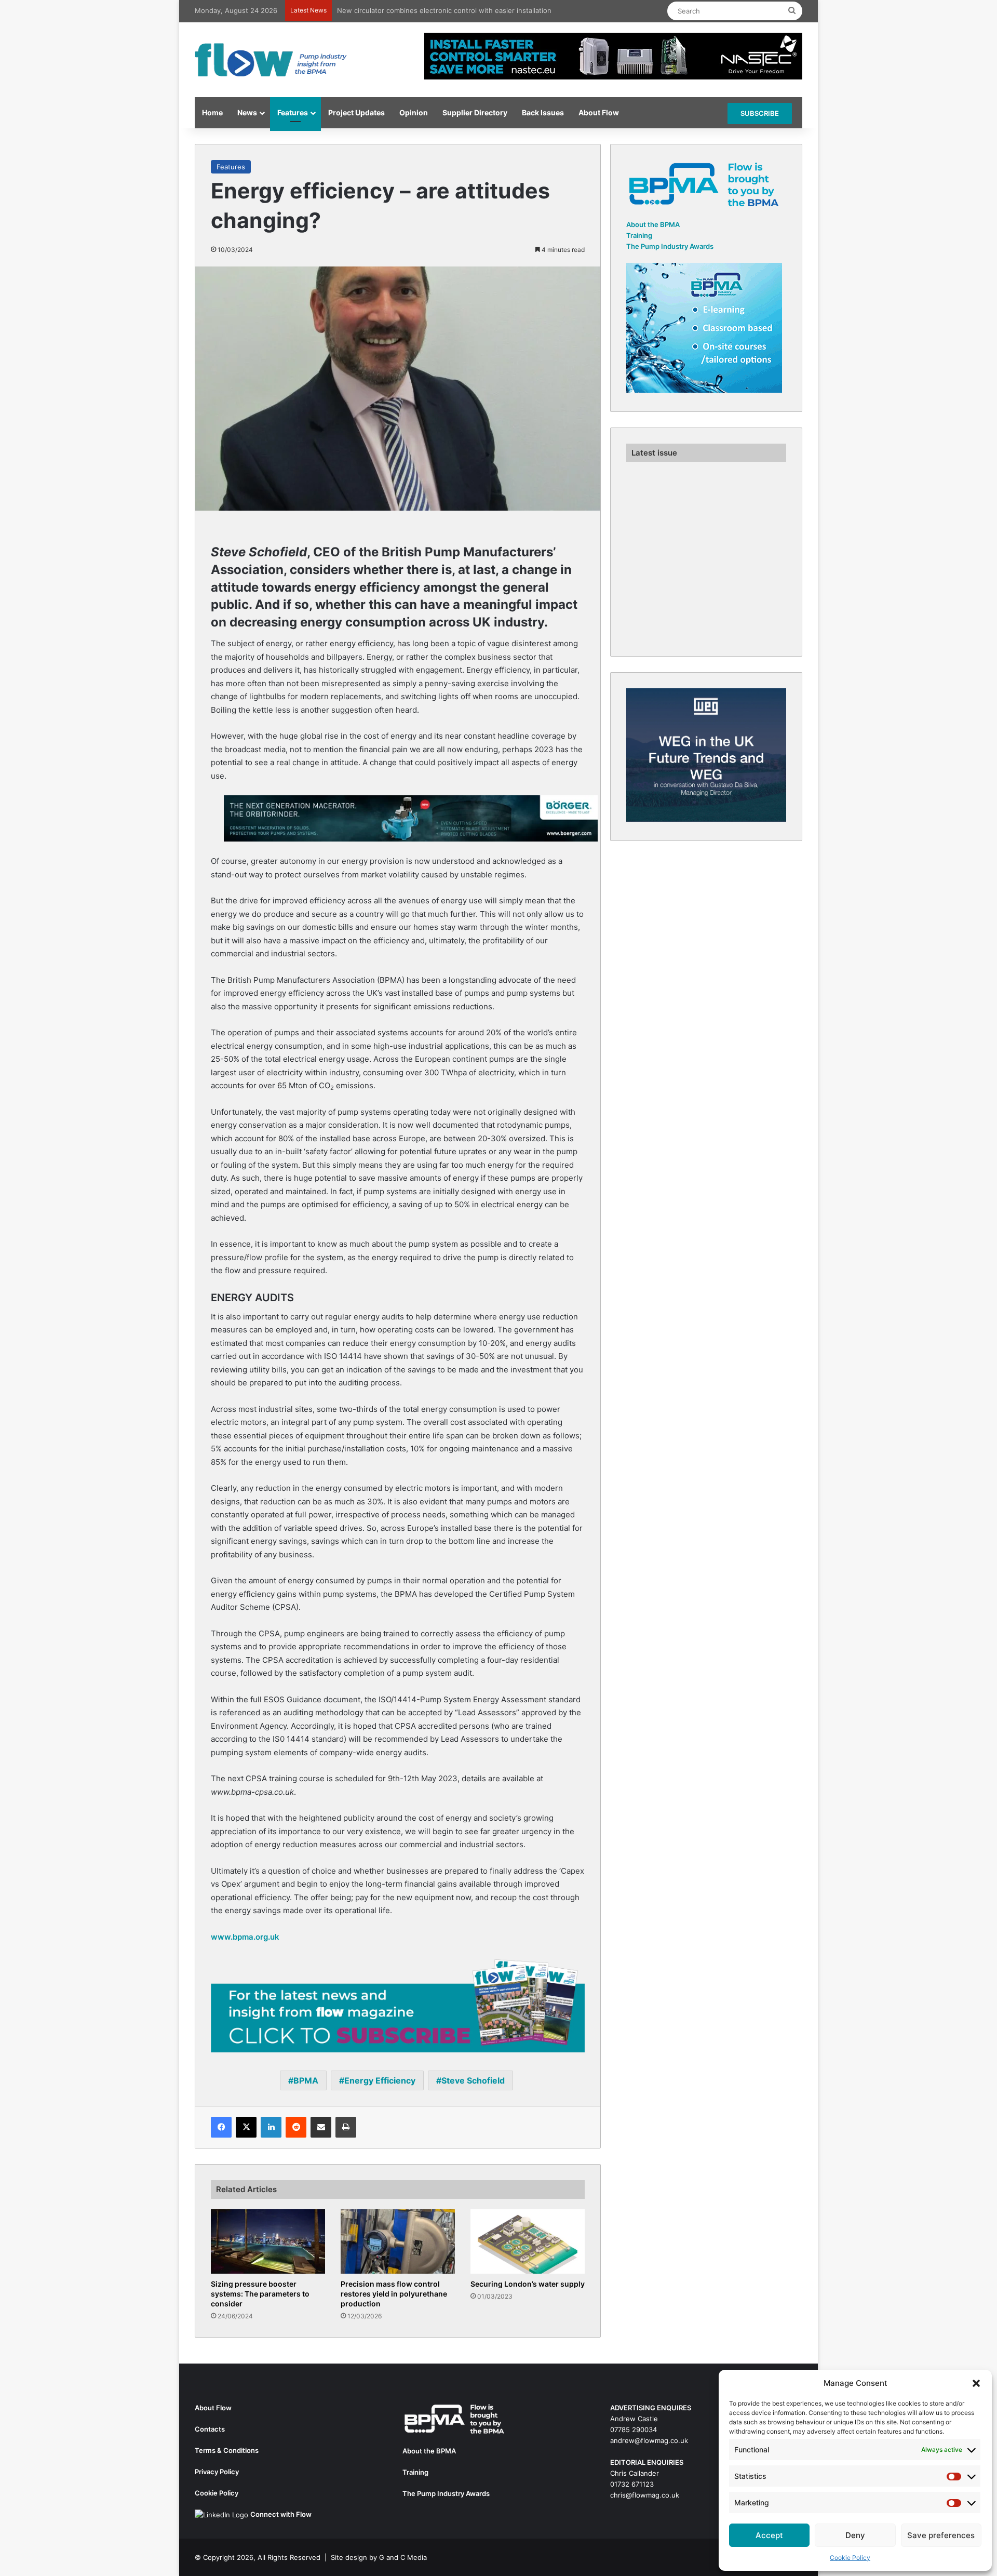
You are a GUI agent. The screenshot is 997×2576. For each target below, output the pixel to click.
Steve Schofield (473, 2081)
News (247, 112)
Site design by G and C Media (379, 2558)
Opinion (414, 112)
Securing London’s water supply (528, 2284)
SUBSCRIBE (760, 113)
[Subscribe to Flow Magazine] (398, 2005)
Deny (855, 2535)
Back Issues (543, 112)
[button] (976, 2383)
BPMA (306, 2081)
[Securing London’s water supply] (528, 2242)
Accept (769, 2535)
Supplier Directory (475, 112)
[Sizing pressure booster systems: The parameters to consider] (268, 2242)
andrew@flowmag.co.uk (649, 2441)
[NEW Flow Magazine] (273, 60)
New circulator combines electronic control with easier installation (444, 10)
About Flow (599, 112)
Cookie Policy (850, 2558)
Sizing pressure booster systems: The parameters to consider (260, 2294)
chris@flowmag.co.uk (645, 2495)
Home (212, 112)
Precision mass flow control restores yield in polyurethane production (394, 2294)
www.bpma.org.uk (245, 1937)
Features (293, 112)
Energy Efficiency (380, 2081)
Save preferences (941, 2535)
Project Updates (356, 112)
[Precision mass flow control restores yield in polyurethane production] (398, 2242)
